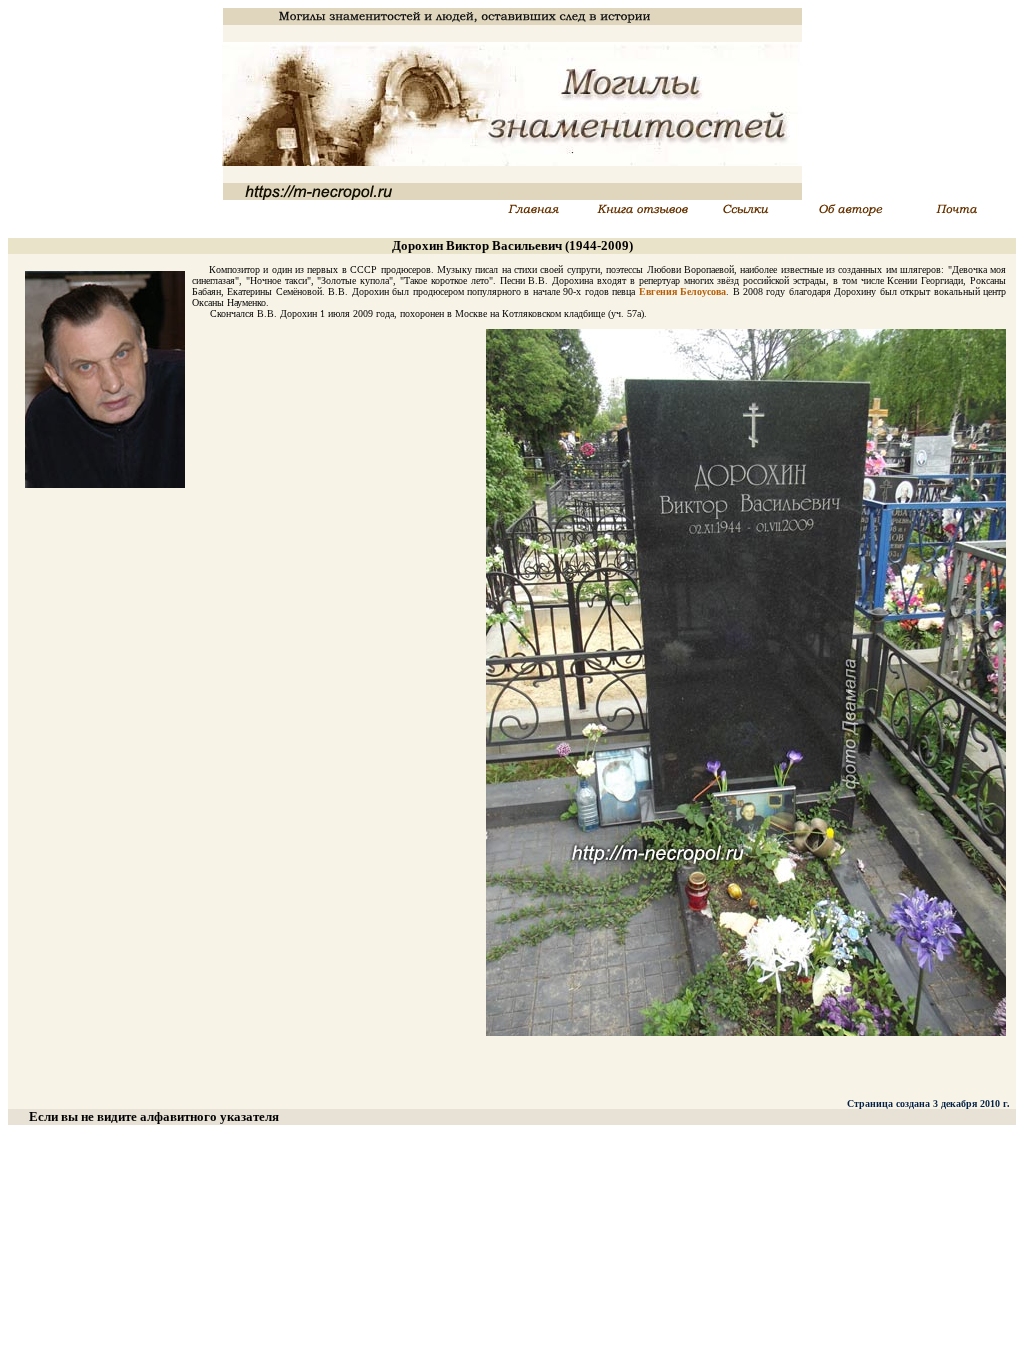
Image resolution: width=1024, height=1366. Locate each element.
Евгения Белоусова (682, 291)
